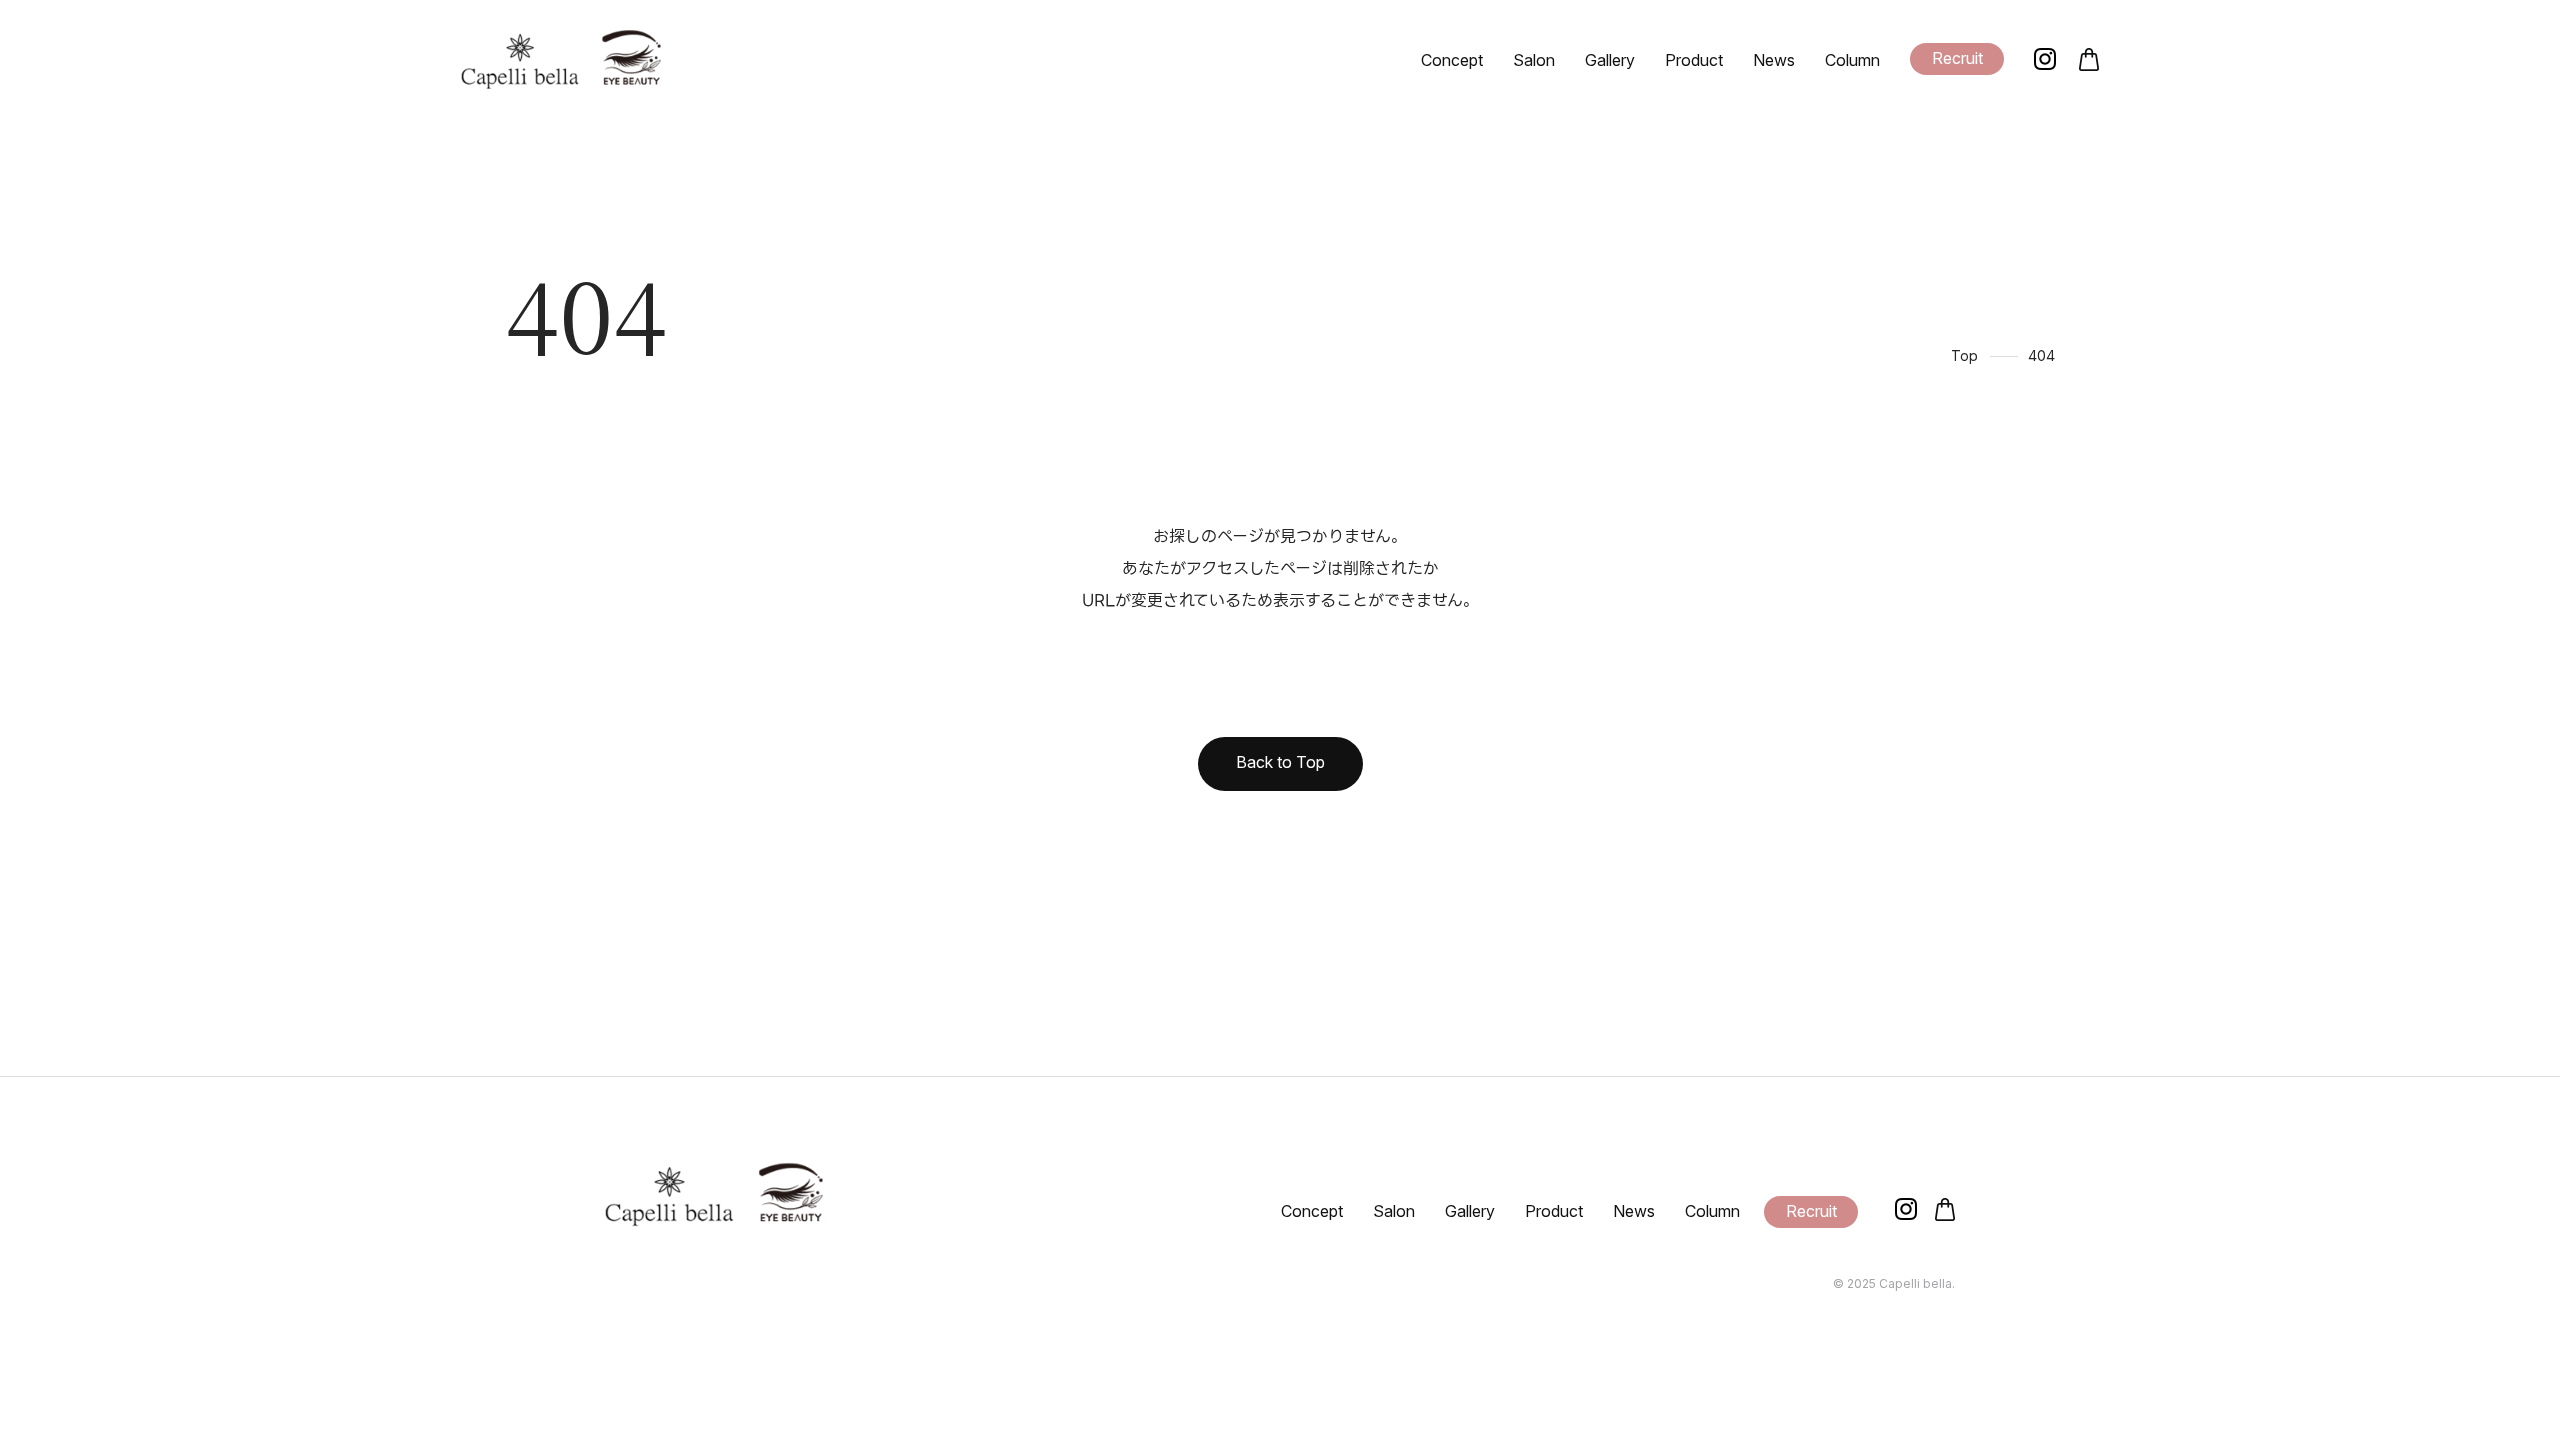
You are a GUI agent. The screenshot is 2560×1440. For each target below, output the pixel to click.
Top (1964, 355)
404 (2041, 355)
